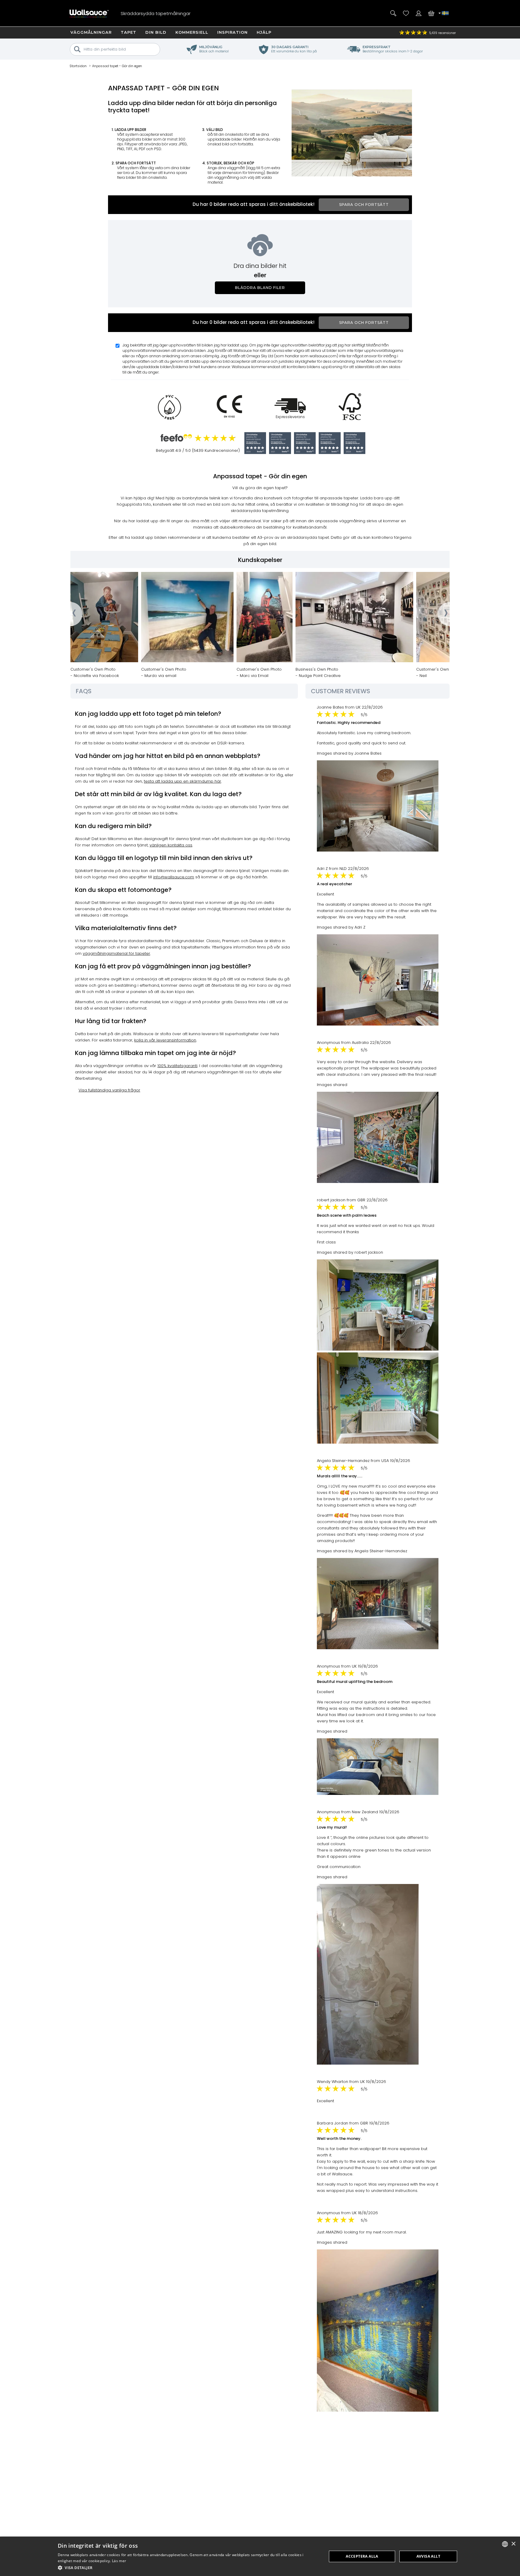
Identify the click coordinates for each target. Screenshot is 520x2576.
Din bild (156, 32)
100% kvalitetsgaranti (177, 1066)
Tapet (128, 32)
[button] (188, 2568)
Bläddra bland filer (260, 288)
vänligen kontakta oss (171, 845)
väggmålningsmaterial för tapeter (116, 953)
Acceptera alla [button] (362, 2556)
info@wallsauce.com (174, 877)
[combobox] (505, 2544)
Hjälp (264, 32)
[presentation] (70, 614)
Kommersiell (192, 32)
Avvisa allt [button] (428, 2556)
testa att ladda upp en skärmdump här (183, 781)
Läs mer (119, 2561)
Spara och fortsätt (364, 205)
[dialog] (260, 2556)
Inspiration (232, 32)
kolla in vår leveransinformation (165, 1040)
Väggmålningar (91, 32)
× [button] (513, 2544)
